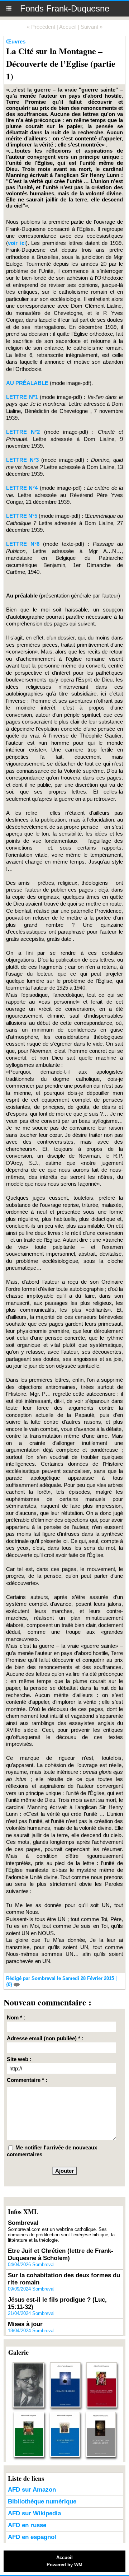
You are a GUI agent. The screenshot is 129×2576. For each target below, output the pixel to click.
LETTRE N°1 (22, 397)
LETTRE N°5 (22, 516)
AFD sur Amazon (32, 2490)
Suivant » (92, 27)
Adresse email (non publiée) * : (45, 2038)
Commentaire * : (27, 2080)
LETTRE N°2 (23, 432)
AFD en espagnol (32, 2537)
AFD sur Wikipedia (34, 2513)
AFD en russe (27, 2525)
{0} (10, 1984)
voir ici (17, 243)
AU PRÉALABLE (27, 383)
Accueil (68, 27)
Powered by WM (64, 2565)
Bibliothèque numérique (42, 2501)
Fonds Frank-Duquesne (65, 8)
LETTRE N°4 (22, 488)
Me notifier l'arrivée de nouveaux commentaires (52, 2151)
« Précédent (41, 27)
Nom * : (16, 2017)
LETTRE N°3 (22, 460)
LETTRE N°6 (25, 544)
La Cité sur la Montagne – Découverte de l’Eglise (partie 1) (61, 63)
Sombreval (23, 2223)
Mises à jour (25, 2324)
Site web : (19, 2059)
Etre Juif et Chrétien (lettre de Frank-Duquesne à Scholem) (61, 2254)
